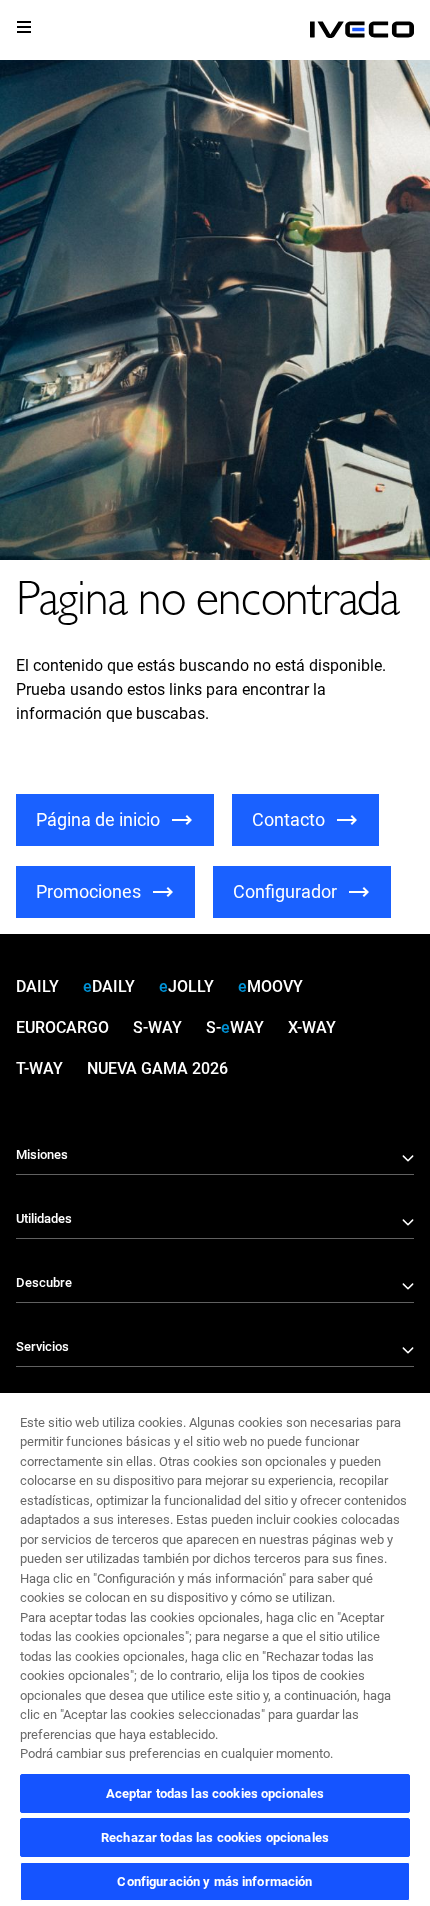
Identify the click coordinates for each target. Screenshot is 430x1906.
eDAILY (109, 986)
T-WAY (39, 1068)
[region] (215, 1648)
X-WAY (312, 1027)
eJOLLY (186, 986)
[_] (362, 30)
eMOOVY (270, 986)
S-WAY (157, 1027)
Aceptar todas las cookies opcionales (215, 1793)
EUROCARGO (62, 1027)
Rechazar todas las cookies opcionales (215, 1837)
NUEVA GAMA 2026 (157, 1068)
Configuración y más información (214, 1881)
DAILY (37, 986)
